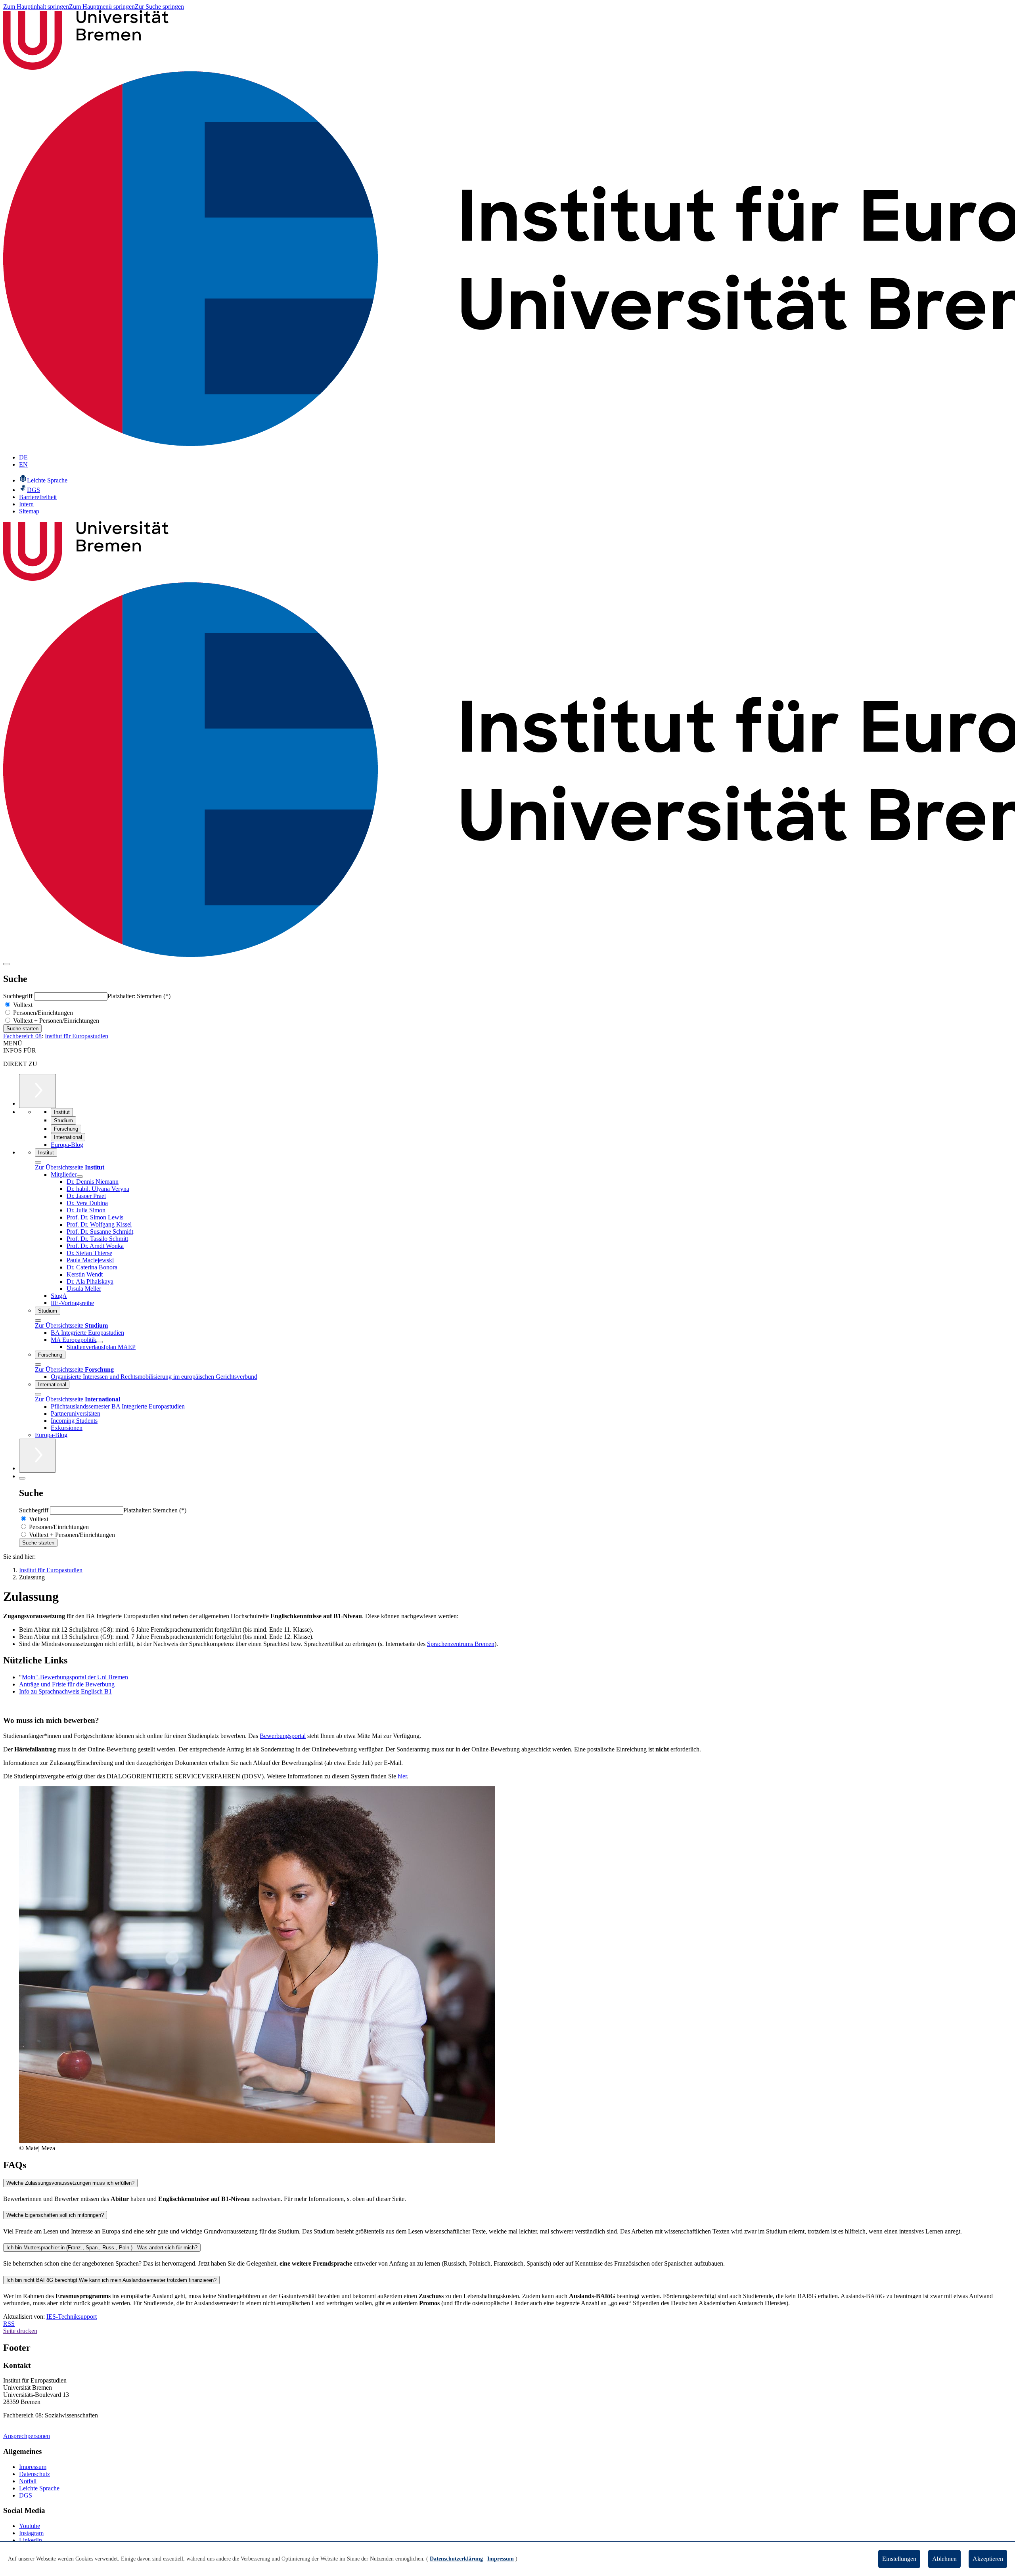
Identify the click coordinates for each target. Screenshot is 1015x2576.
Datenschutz (34, 2474)
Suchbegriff (19, 996)
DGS (26, 2495)
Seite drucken (20, 2331)
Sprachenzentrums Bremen (461, 1644)
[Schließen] (38, 1162)
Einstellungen (899, 2559)
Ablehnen (944, 2559)
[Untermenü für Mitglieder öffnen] (80, 1177)
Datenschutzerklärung (456, 2559)
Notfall (28, 2481)
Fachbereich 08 (22, 1036)
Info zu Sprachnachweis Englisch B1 (65, 1691)
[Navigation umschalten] (6, 964)
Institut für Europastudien (77, 1036)
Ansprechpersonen (27, 2436)
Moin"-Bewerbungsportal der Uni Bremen (75, 1677)
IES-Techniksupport (72, 2317)
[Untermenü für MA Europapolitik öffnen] (100, 1342)
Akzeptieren (988, 2559)
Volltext (22, 1005)
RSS (9, 2324)
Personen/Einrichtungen (42, 1013)
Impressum (33, 2467)
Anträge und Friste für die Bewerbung (67, 1684)
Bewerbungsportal (283, 1736)
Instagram (31, 2533)
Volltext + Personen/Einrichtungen (55, 1021)
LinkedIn (31, 2540)
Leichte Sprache (39, 2488)
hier (402, 1776)
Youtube (30, 2526)
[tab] (507, 2183)
